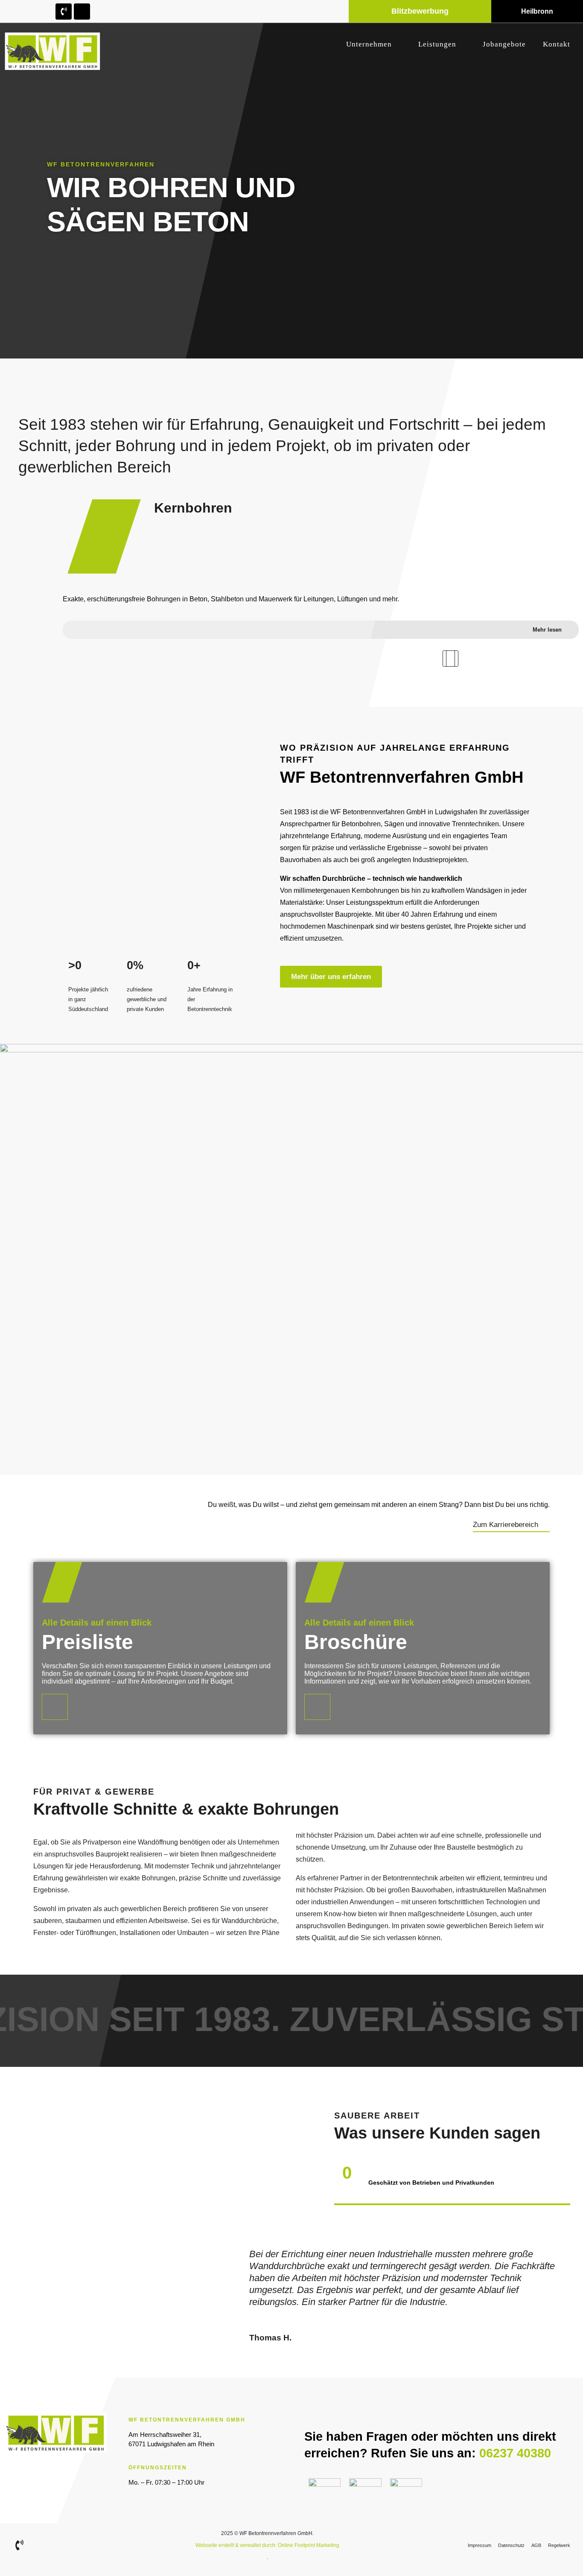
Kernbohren (193, 508)
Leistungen (437, 44)
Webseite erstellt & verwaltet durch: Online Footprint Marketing (267, 2545)
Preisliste (87, 1642)
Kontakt (557, 44)
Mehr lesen (547, 629)
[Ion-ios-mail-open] (82, 12)
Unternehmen (369, 44)
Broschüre (356, 1642)
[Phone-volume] (64, 12)
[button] (449, 659)
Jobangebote (504, 44)
